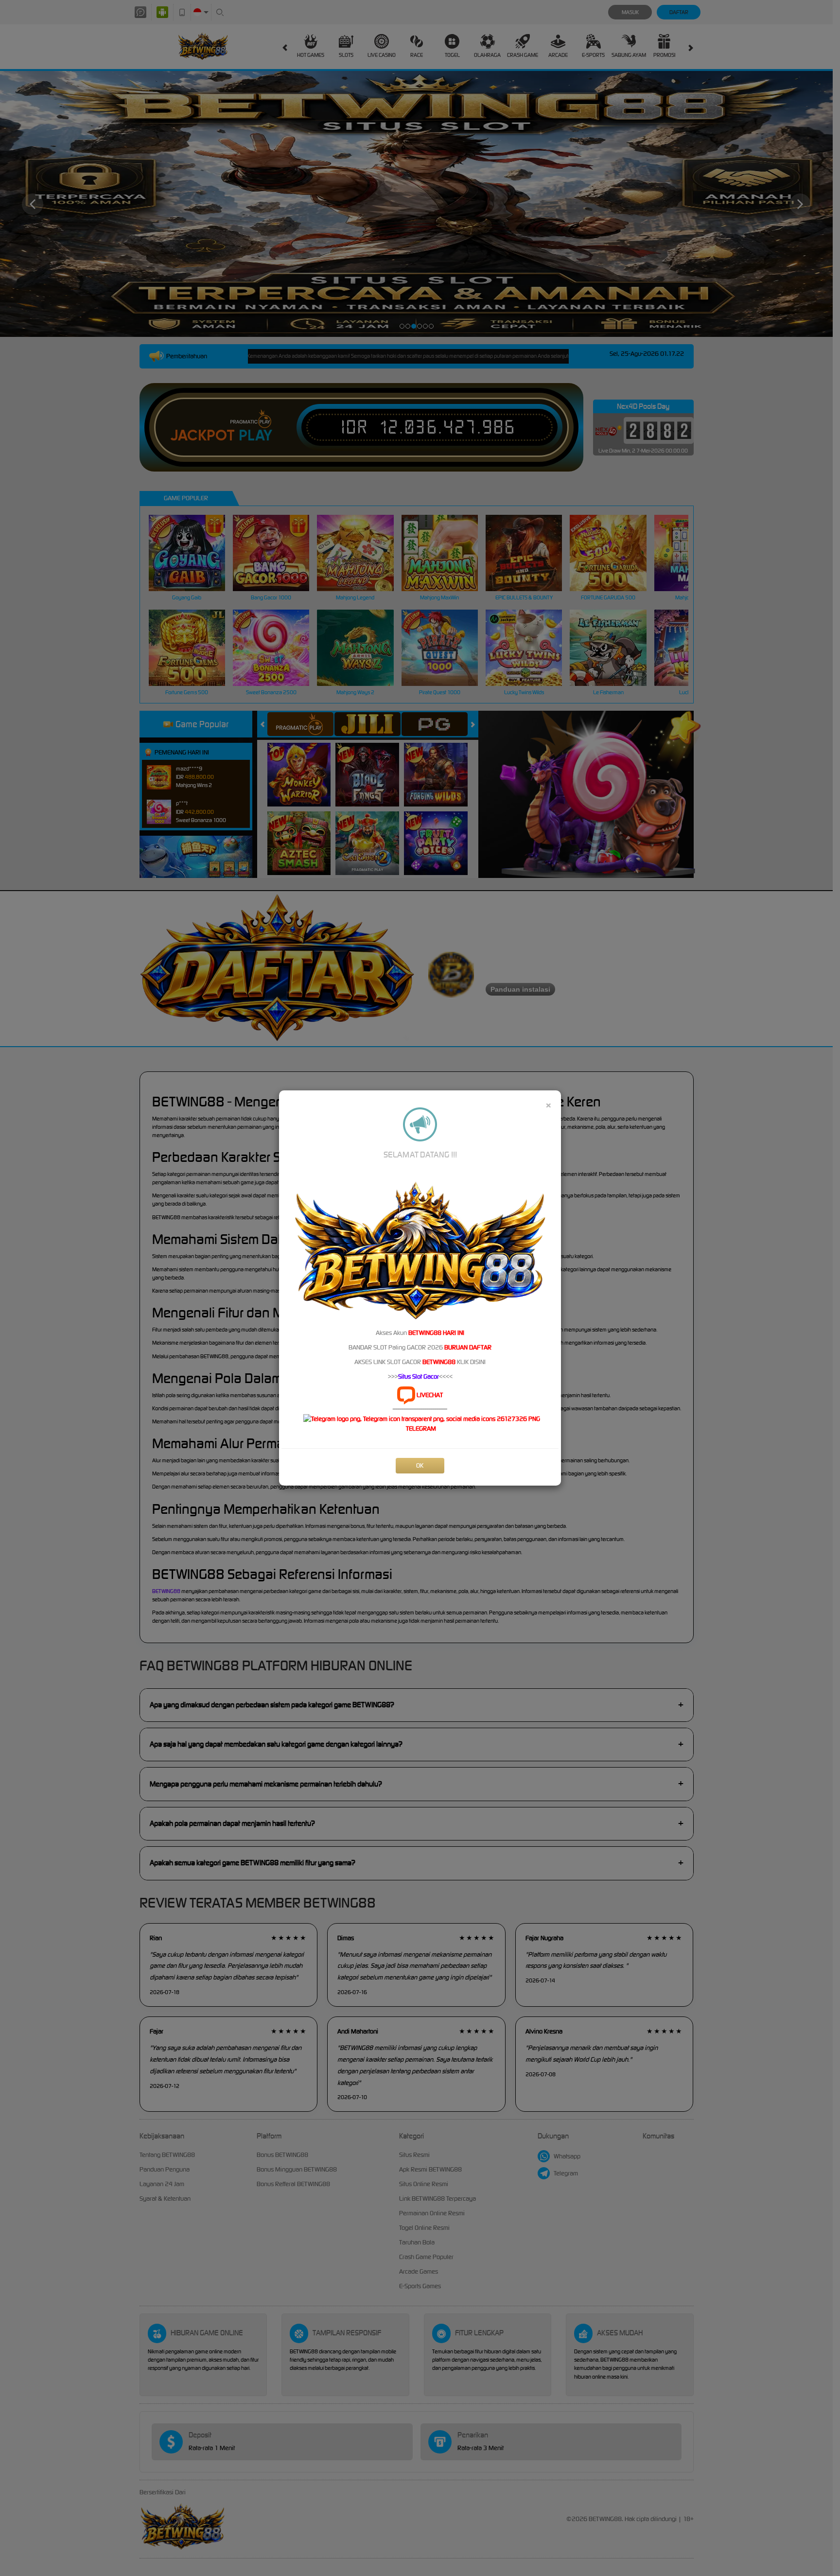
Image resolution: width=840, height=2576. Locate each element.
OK (420, 1465)
